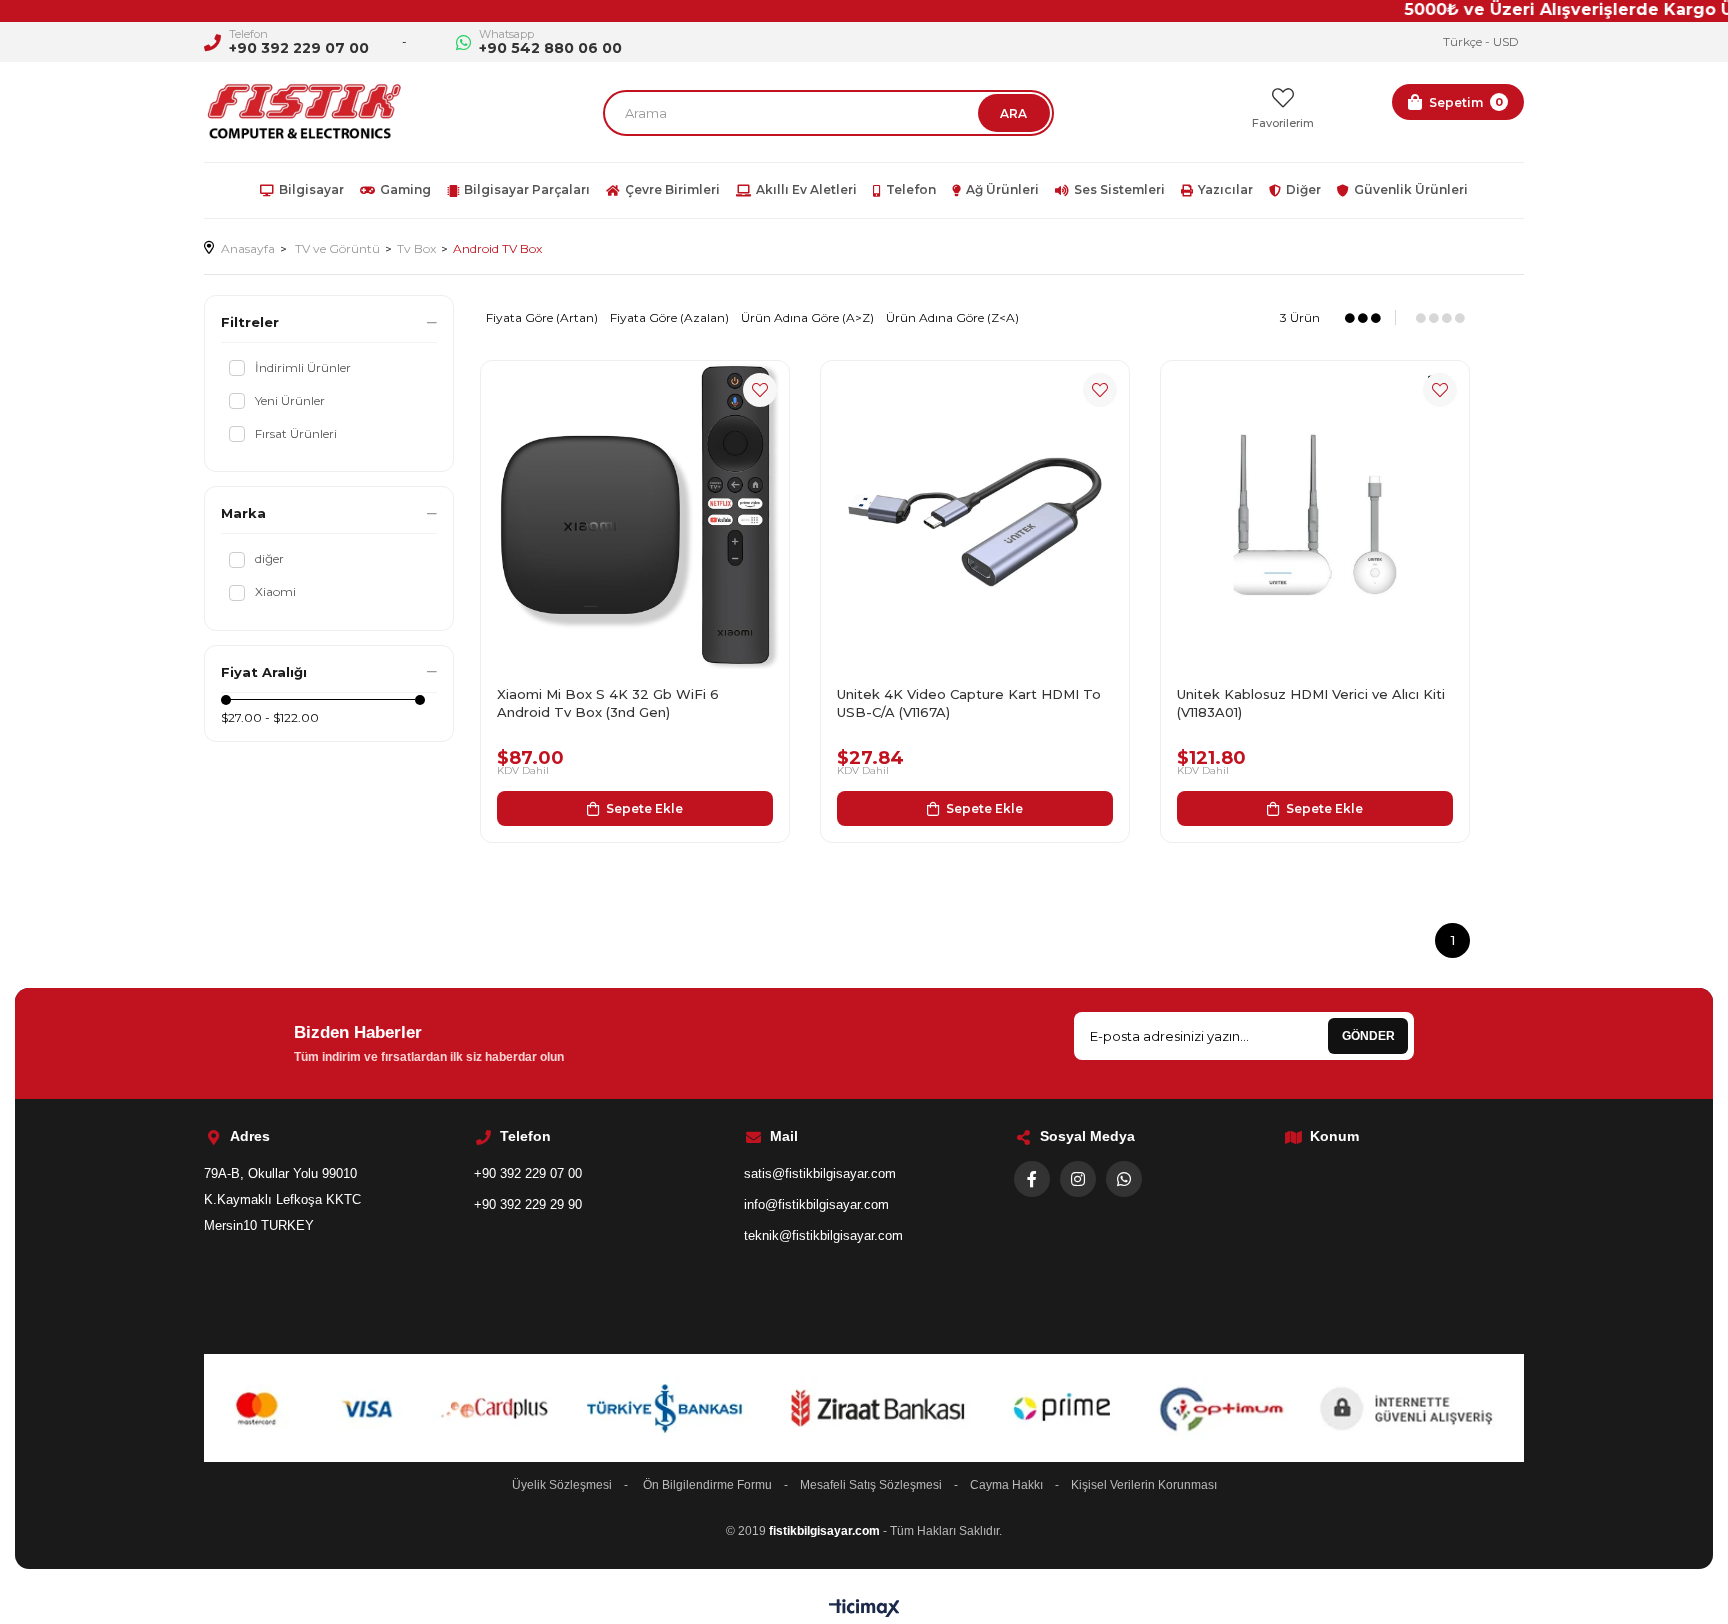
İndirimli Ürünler (303, 367)
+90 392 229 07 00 (299, 48)
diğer (269, 558)
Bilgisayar (311, 189)
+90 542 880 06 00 (550, 48)
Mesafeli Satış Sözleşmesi (871, 1485)
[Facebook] (1032, 1179)
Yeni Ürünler (290, 400)
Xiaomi (275, 591)
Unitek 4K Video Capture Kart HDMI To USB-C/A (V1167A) (969, 703)
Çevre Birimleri (672, 189)
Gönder (1368, 1036)
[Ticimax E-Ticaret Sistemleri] (864, 1609)
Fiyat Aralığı (264, 672)
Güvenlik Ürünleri (1411, 189)
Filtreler (250, 322)
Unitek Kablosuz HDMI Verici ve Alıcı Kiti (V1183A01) (1311, 703)
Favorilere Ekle (760, 390)
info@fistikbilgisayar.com (816, 1204)
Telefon (911, 189)
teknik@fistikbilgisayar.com (823, 1235)
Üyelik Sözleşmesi (562, 1485)
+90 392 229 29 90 (528, 1204)
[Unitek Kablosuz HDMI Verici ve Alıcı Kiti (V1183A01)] (1315, 515)
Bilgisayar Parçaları (527, 189)
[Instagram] (1078, 1179)
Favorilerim (1283, 123)
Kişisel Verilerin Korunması (1144, 1485)
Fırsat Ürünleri (296, 433)
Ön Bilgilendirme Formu (707, 1485)
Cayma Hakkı (1006, 1485)
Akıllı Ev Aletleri (806, 189)
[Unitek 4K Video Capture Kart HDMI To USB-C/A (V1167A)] (975, 515)
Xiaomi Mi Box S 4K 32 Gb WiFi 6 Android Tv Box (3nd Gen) (608, 703)
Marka (243, 513)
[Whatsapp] (1124, 1179)
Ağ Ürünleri (1002, 189)
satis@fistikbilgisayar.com (820, 1173)
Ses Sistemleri (1119, 189)
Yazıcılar (1225, 189)
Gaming (405, 189)
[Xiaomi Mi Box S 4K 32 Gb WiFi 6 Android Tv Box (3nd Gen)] (635, 515)
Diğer (1303, 189)
